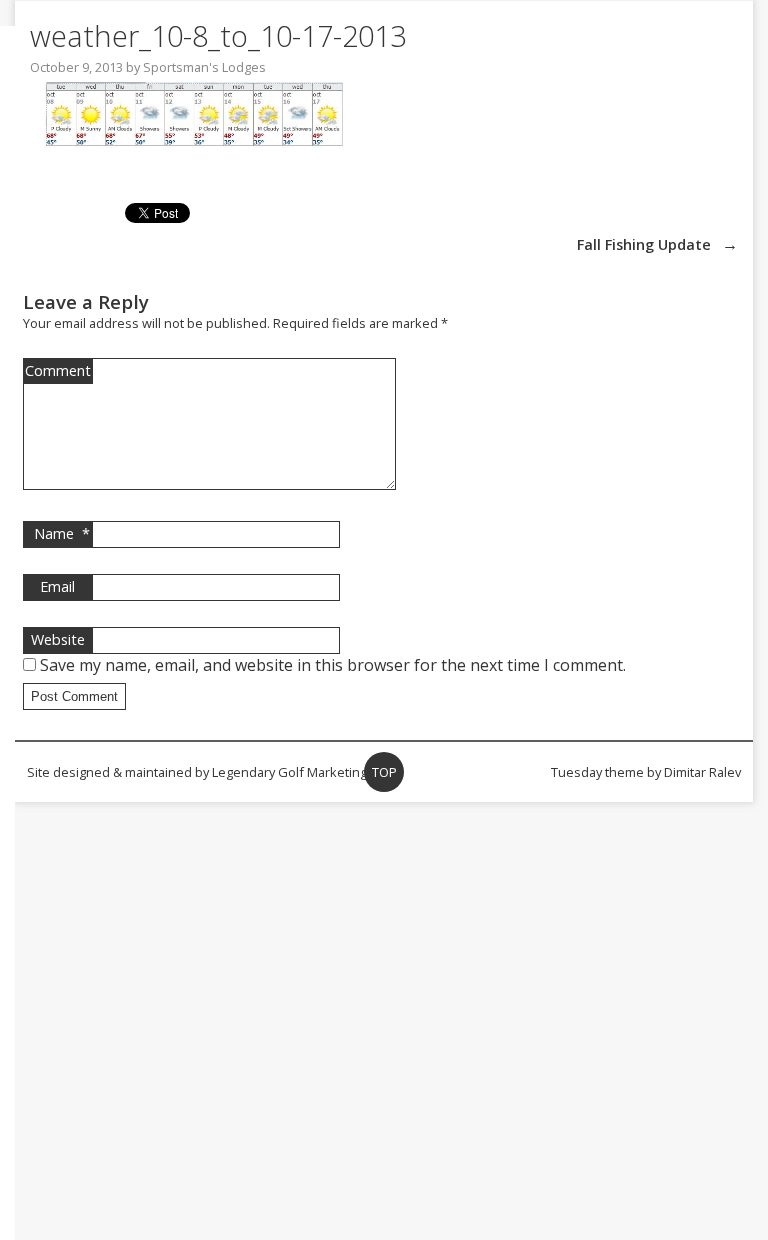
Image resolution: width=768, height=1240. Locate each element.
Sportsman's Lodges (204, 67)
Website (58, 639)
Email (57, 586)
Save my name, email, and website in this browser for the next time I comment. (333, 665)
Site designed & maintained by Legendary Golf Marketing (197, 772)
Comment (58, 370)
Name (62, 533)
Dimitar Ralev (702, 772)
